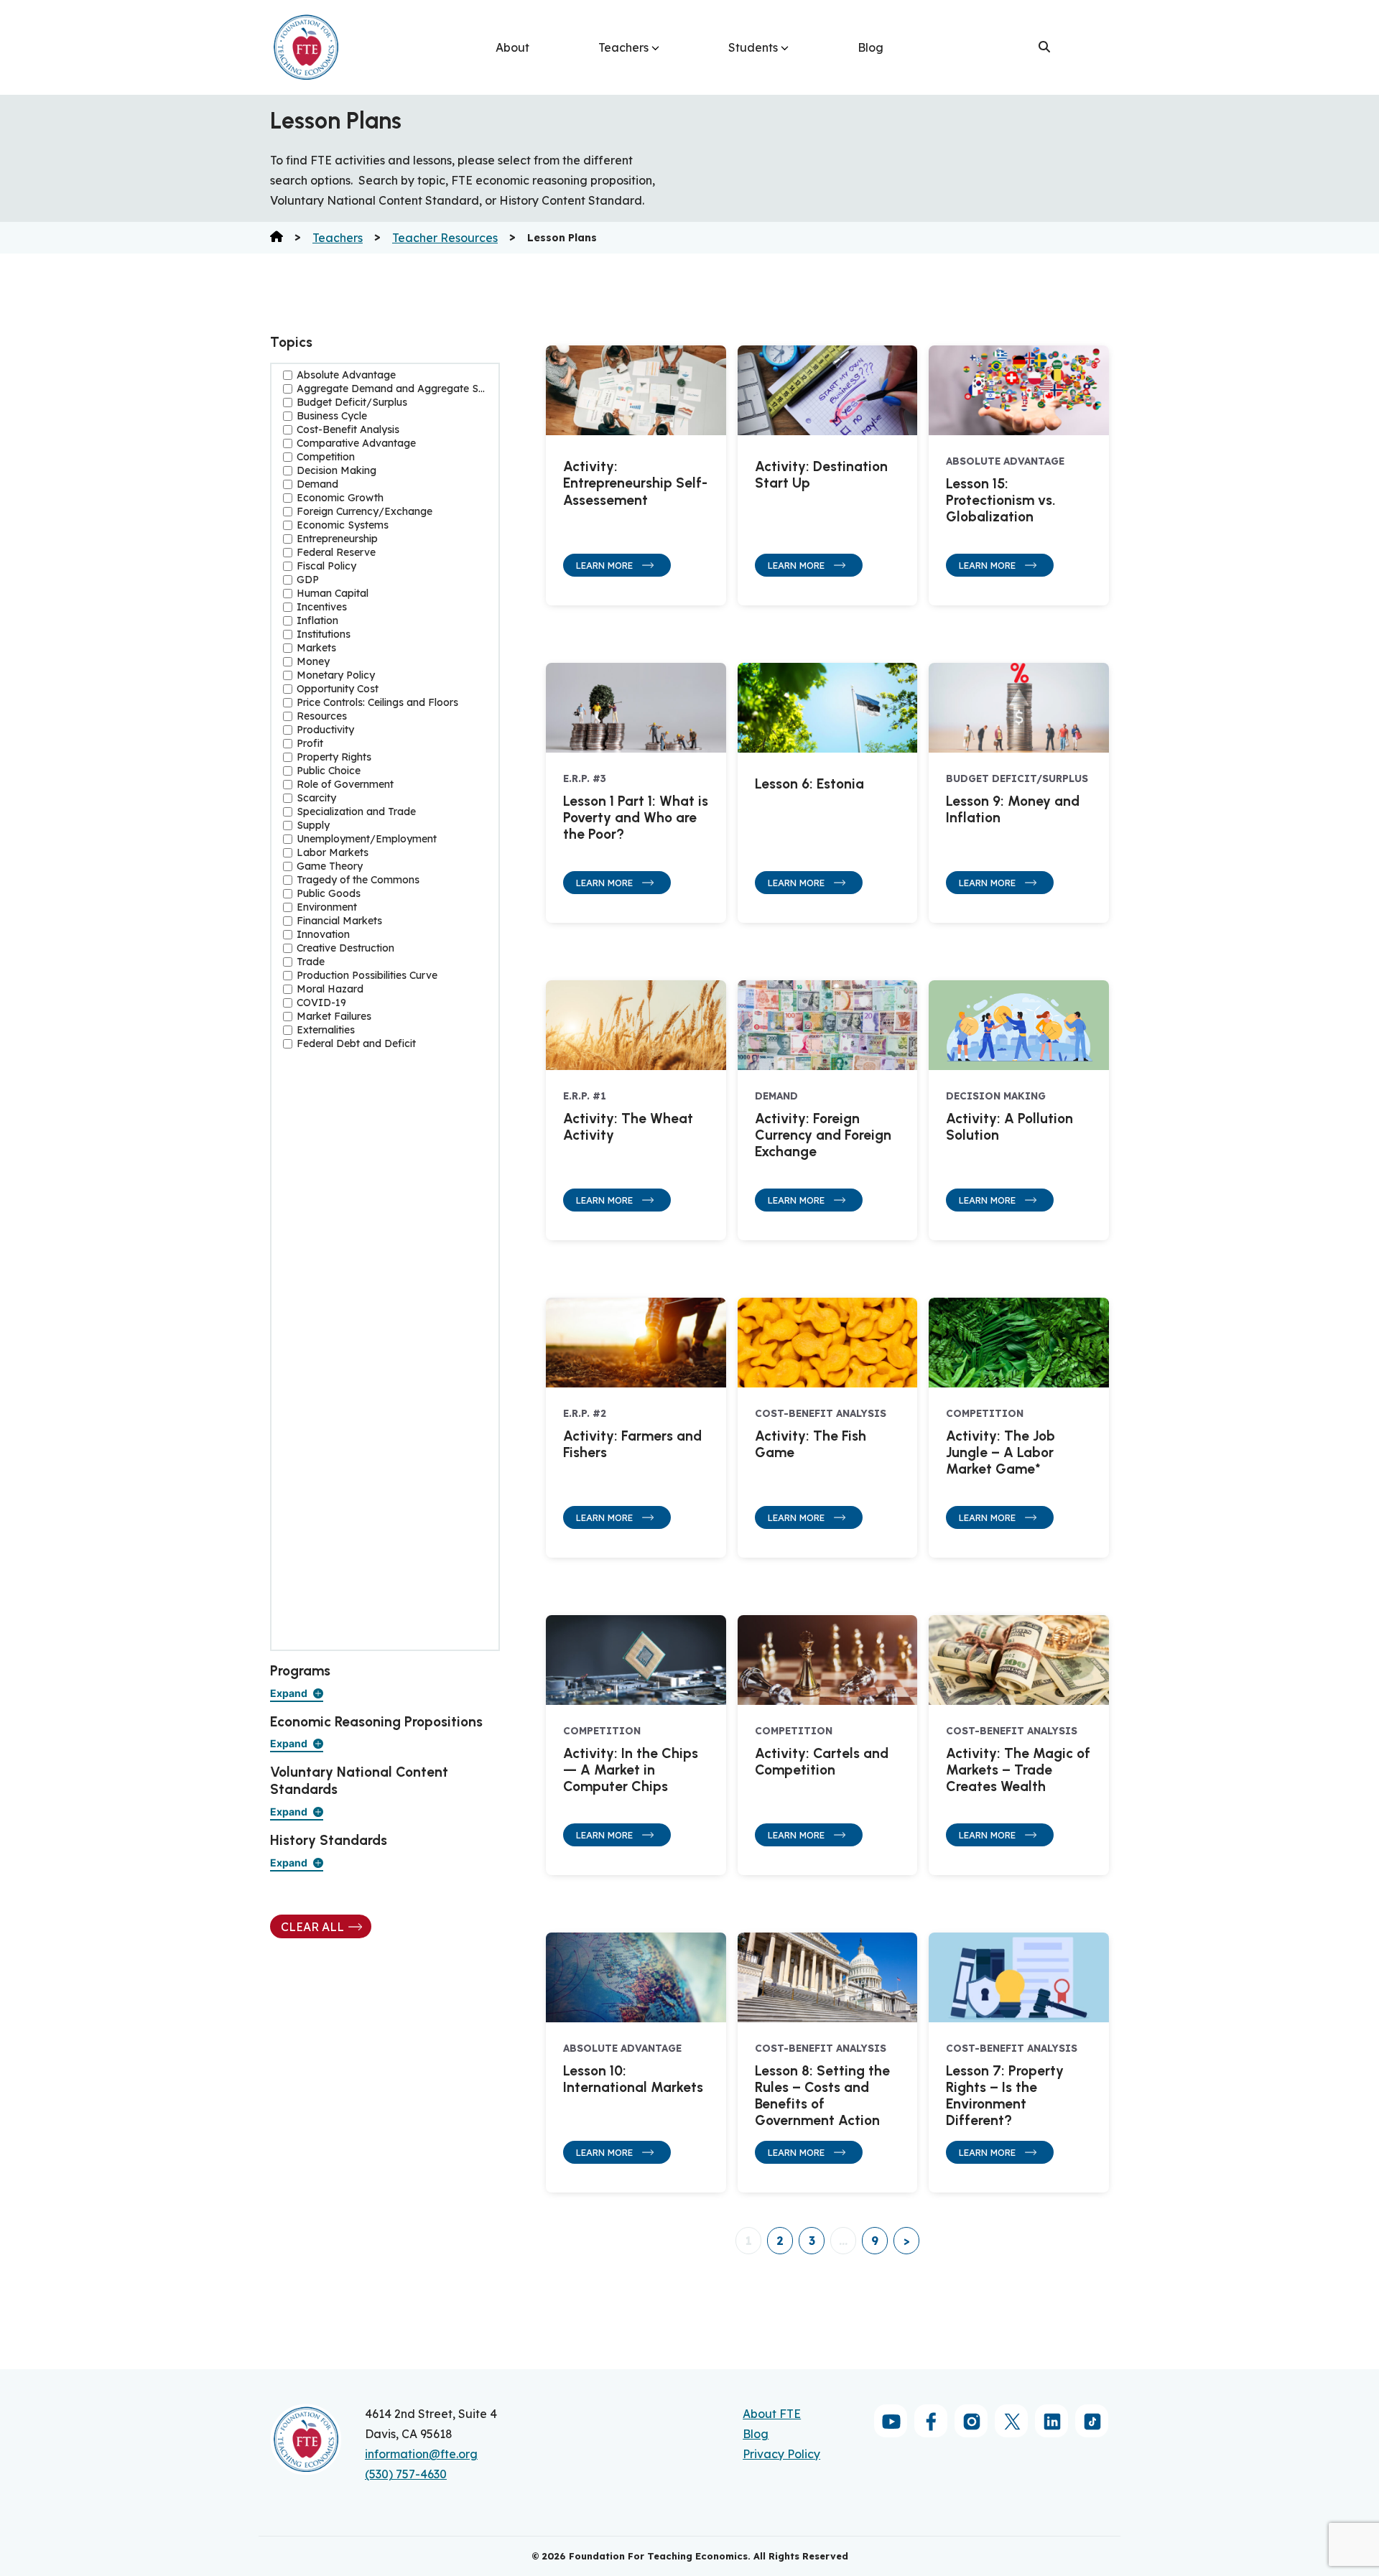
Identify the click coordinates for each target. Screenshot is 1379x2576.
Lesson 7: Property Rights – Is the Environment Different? (1005, 2096)
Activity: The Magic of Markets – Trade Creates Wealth (1018, 1770)
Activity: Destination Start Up (821, 475)
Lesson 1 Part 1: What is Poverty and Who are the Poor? (636, 818)
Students (753, 47)
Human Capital (333, 594)
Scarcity (316, 798)
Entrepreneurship (337, 539)
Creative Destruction (345, 948)
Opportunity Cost (338, 689)
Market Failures (334, 1017)
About (512, 47)
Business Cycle (332, 416)
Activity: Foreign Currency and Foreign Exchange (823, 1135)
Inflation (317, 621)
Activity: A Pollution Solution (1009, 1127)
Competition (326, 457)
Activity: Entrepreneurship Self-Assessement (635, 483)
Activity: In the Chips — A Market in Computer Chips (631, 1770)
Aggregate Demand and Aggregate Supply (392, 389)
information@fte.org (421, 2454)
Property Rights (334, 757)
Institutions (324, 634)
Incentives (322, 607)
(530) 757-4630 (406, 2474)
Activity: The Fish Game (811, 1444)
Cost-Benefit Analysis (348, 430)
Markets (316, 648)
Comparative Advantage (356, 443)
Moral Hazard (330, 989)
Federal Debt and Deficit (356, 1044)
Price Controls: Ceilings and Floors (377, 703)
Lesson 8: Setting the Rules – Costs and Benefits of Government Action (822, 2096)
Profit (310, 744)
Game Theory (330, 866)
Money (313, 662)
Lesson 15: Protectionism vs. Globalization (1001, 500)
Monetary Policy (336, 675)
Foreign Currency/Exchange (365, 512)
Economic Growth (340, 498)
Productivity (325, 730)
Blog (870, 47)
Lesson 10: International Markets (633, 2079)
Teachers (623, 47)
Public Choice (329, 771)
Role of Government (345, 785)
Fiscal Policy (326, 566)
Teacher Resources (445, 238)
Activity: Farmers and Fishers (632, 1444)
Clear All (312, 1927)
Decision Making (336, 471)
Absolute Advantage (346, 375)
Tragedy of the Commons (358, 880)
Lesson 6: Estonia (809, 784)
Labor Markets (333, 853)
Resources (322, 716)
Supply (313, 826)
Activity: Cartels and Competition (822, 1762)
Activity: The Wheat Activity (628, 1127)
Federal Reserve (336, 553)
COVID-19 (321, 1003)
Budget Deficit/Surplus (352, 403)
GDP (308, 580)
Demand (317, 484)
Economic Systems (343, 525)
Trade (311, 962)
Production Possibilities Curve (367, 976)
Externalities (326, 1030)
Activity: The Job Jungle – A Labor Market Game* (1000, 1452)
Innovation (323, 935)
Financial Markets (339, 921)
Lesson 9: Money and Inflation (1013, 809)
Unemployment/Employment (367, 839)
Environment (327, 907)
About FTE (772, 2414)
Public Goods (329, 894)
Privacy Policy (781, 2454)
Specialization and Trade (356, 812)
